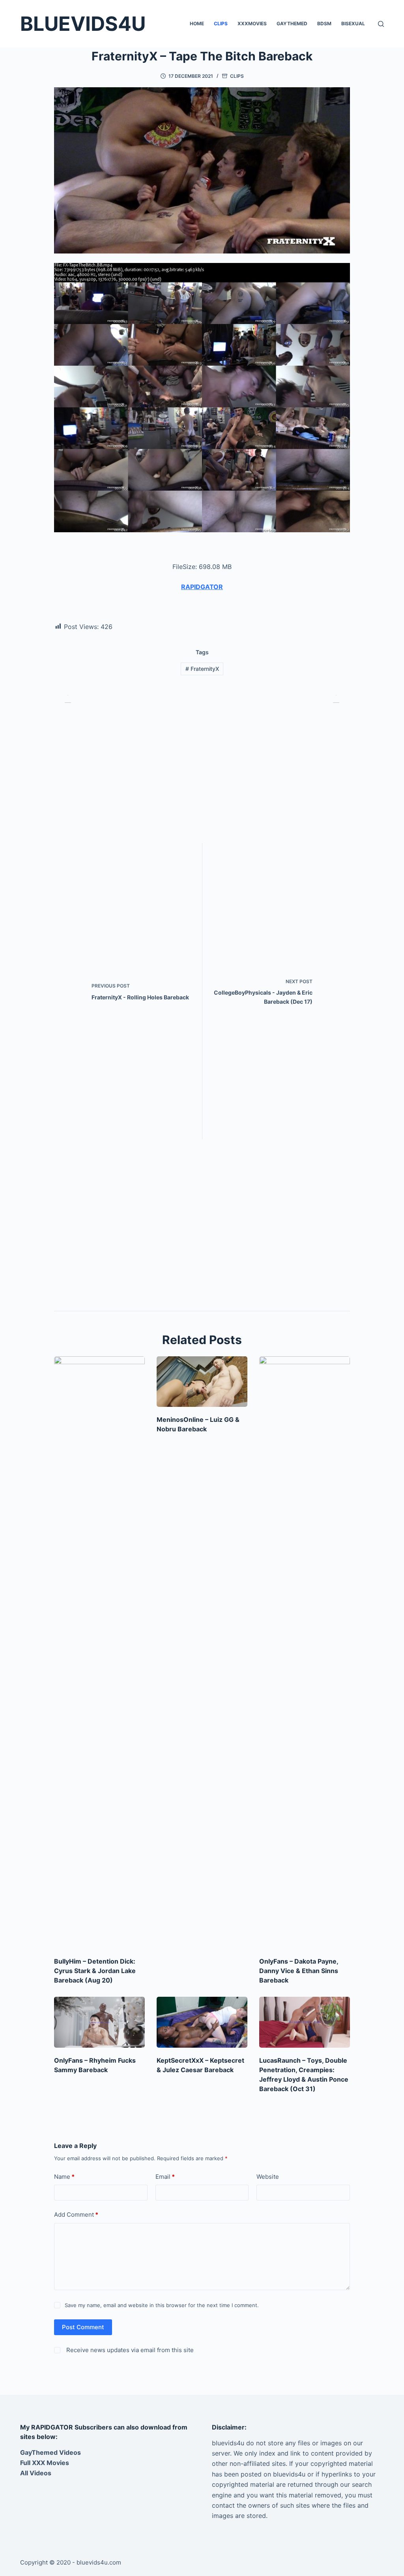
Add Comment (76, 2215)
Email (165, 2177)
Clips (221, 23)
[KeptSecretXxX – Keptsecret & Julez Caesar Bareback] (202, 2022)
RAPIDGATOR (202, 587)
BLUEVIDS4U (83, 24)
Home (197, 23)
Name (64, 2177)
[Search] (381, 24)
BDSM (324, 23)
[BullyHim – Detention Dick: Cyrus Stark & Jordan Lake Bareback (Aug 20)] (99, 1652)
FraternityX (202, 669)
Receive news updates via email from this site (129, 2350)
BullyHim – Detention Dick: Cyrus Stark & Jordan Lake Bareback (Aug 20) (95, 1971)
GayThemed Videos (50, 2452)
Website (268, 2177)
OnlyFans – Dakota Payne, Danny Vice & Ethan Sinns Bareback (299, 1971)
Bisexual (353, 23)
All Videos (36, 2473)
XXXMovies (252, 23)
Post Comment (83, 2327)
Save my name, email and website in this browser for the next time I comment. (162, 2305)
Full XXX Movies (45, 2463)
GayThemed (292, 23)
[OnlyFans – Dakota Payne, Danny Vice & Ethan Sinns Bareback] (305, 1652)
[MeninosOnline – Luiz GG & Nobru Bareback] (202, 1382)
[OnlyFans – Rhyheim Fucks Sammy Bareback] (99, 2022)
